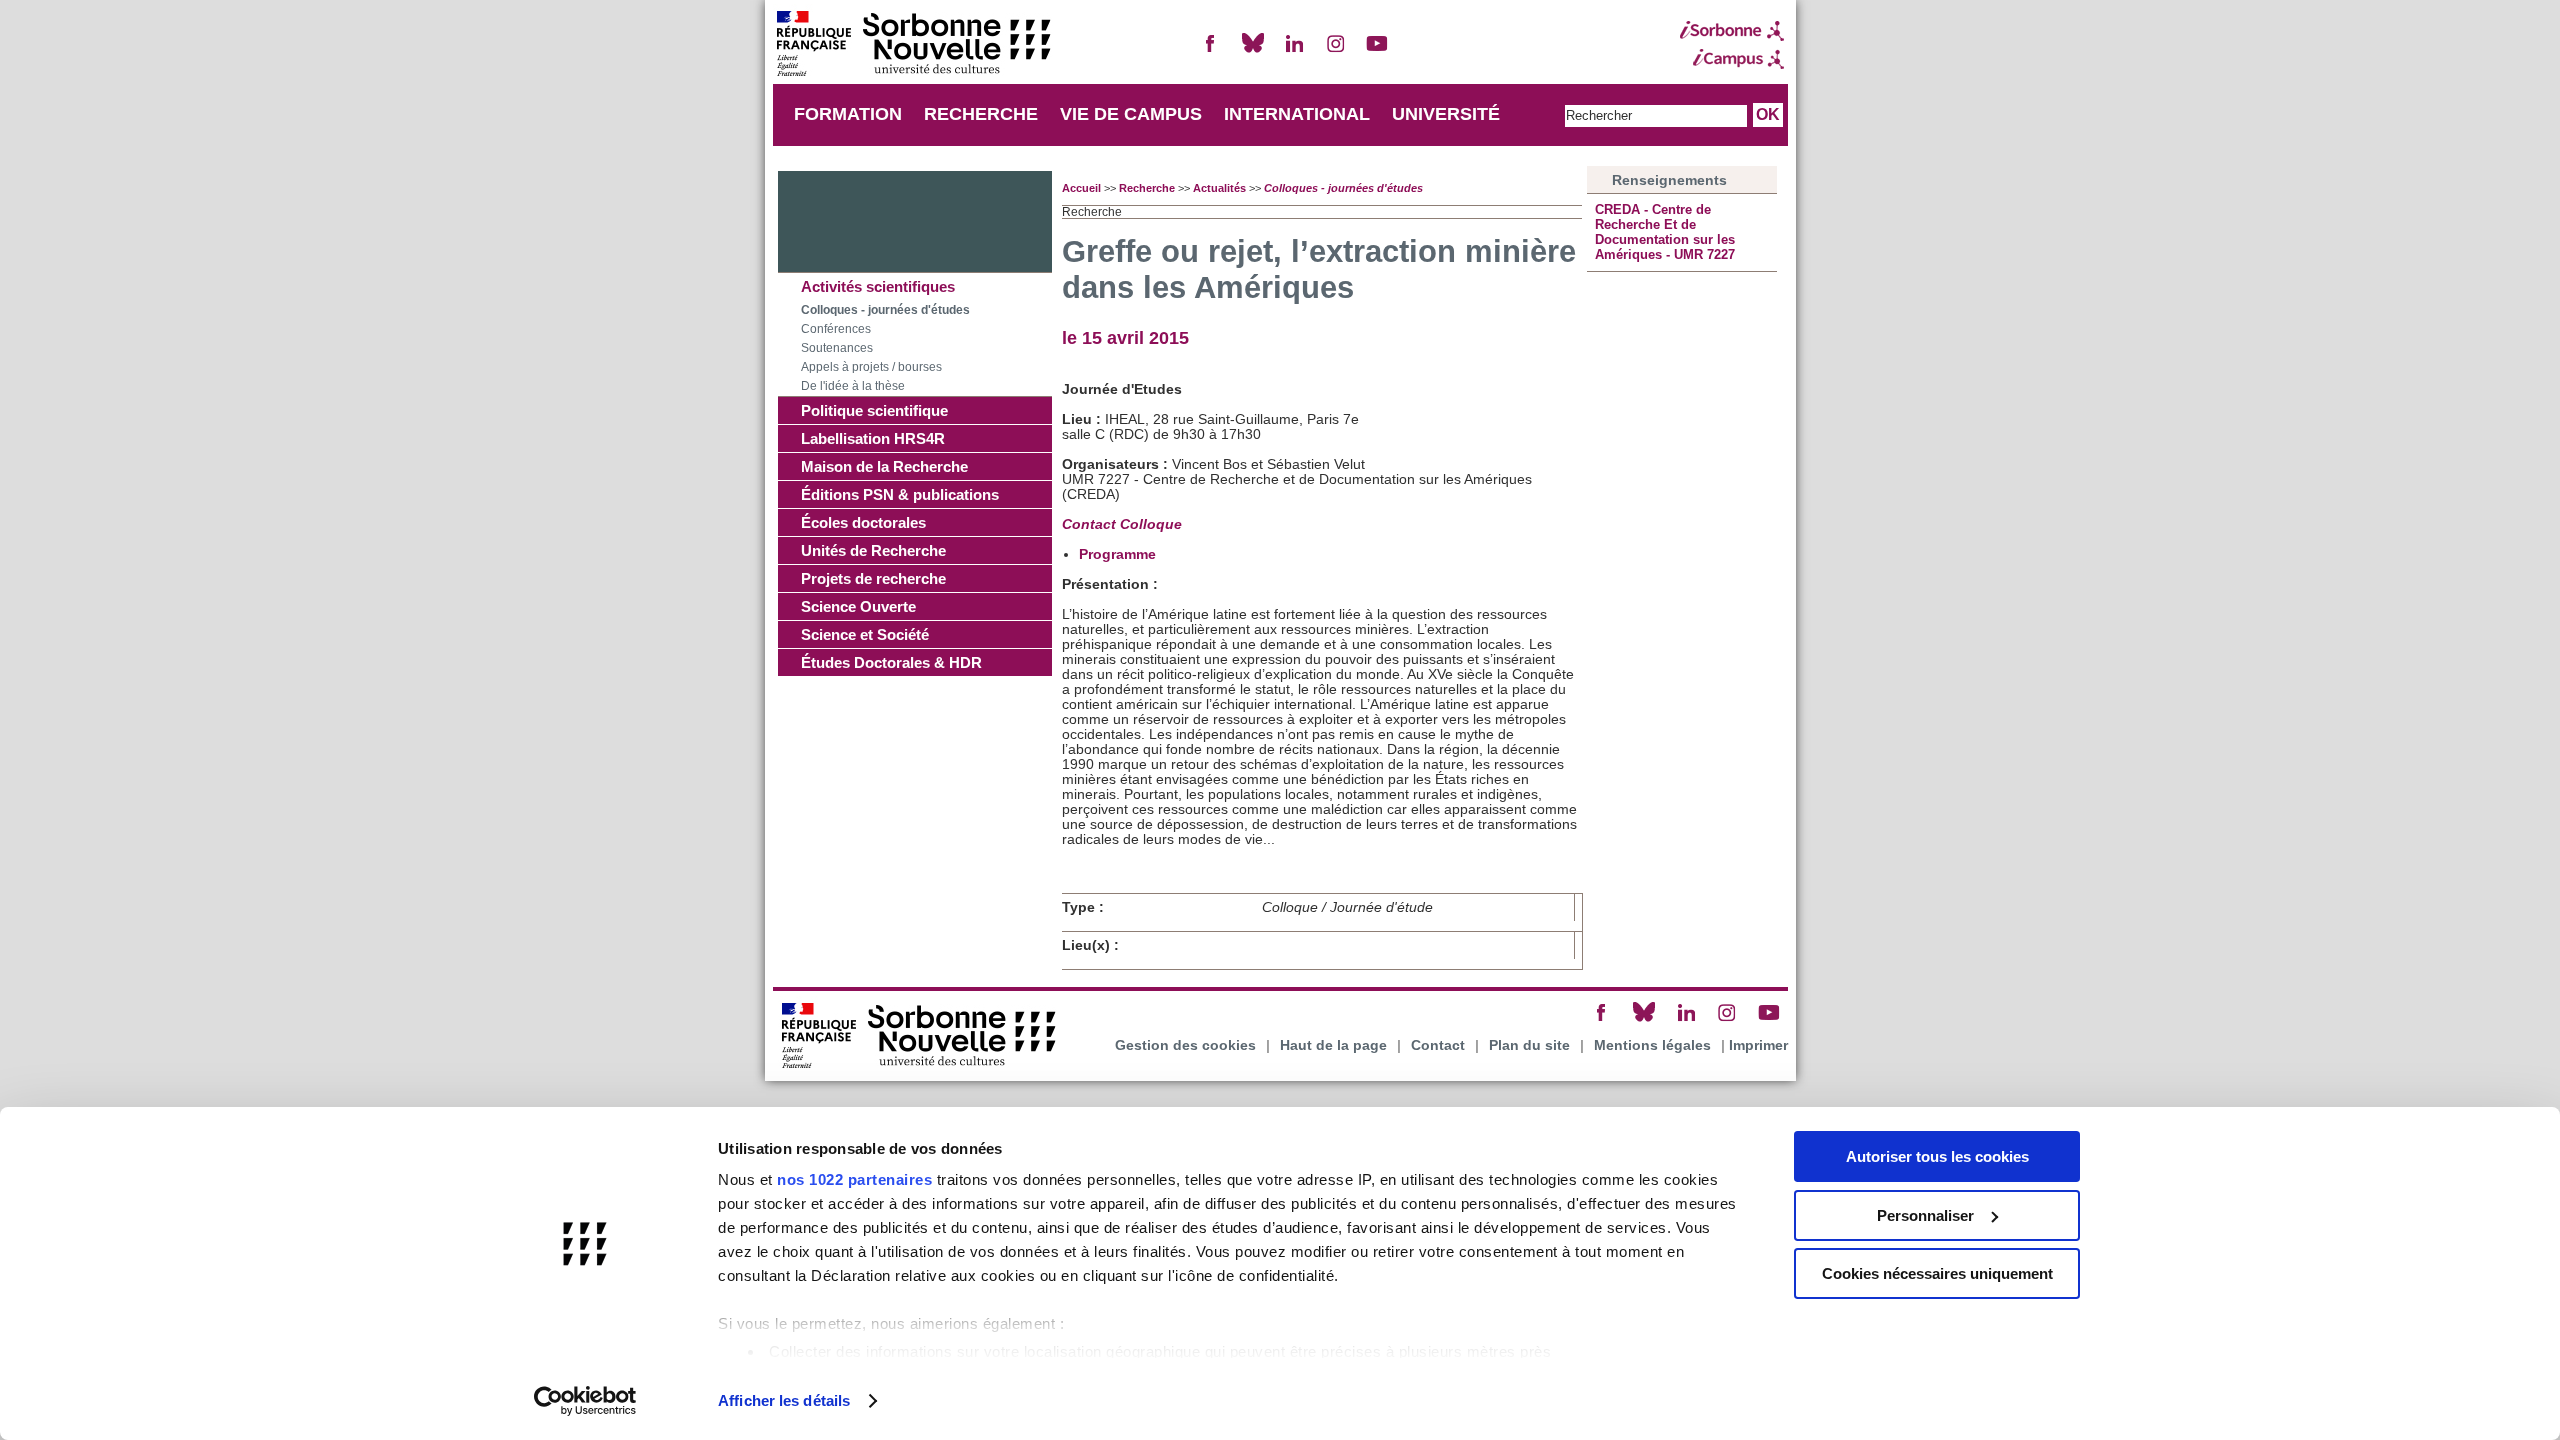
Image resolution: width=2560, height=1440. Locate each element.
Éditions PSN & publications (900, 494)
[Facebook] (1211, 51)
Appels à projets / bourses (871, 367)
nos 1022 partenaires (854, 1179)
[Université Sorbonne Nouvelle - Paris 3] (913, 45)
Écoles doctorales (863, 522)
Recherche (1147, 188)
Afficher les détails (784, 1400)
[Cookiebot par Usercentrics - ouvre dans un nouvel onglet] (585, 1401)
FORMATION (848, 114)
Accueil (1081, 188)
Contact (1438, 1045)
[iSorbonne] (1732, 31)
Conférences (836, 329)
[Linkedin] (1294, 51)
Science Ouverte (858, 606)
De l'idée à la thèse (853, 386)
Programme (1119, 554)
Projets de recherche (873, 578)
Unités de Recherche (873, 550)
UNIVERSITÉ (1446, 114)
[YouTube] (1377, 51)
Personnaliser (1925, 1215)
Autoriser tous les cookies (1937, 1156)
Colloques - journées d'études (885, 310)
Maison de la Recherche (884, 466)
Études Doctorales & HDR (891, 662)
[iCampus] (1732, 59)
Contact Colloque (1124, 524)
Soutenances (837, 348)
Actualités (1219, 188)
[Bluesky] (1253, 51)
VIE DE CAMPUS (1131, 114)
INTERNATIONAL (1297, 114)
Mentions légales (1652, 1045)
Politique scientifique (874, 410)
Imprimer (1758, 1045)
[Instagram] (1336, 51)
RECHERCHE (981, 114)
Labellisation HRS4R (873, 438)
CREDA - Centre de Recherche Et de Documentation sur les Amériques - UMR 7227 (1665, 232)
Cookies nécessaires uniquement (1937, 1273)
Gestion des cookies (1185, 1045)
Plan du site (1529, 1045)
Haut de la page (1333, 1045)
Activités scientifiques (878, 286)
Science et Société (865, 634)
